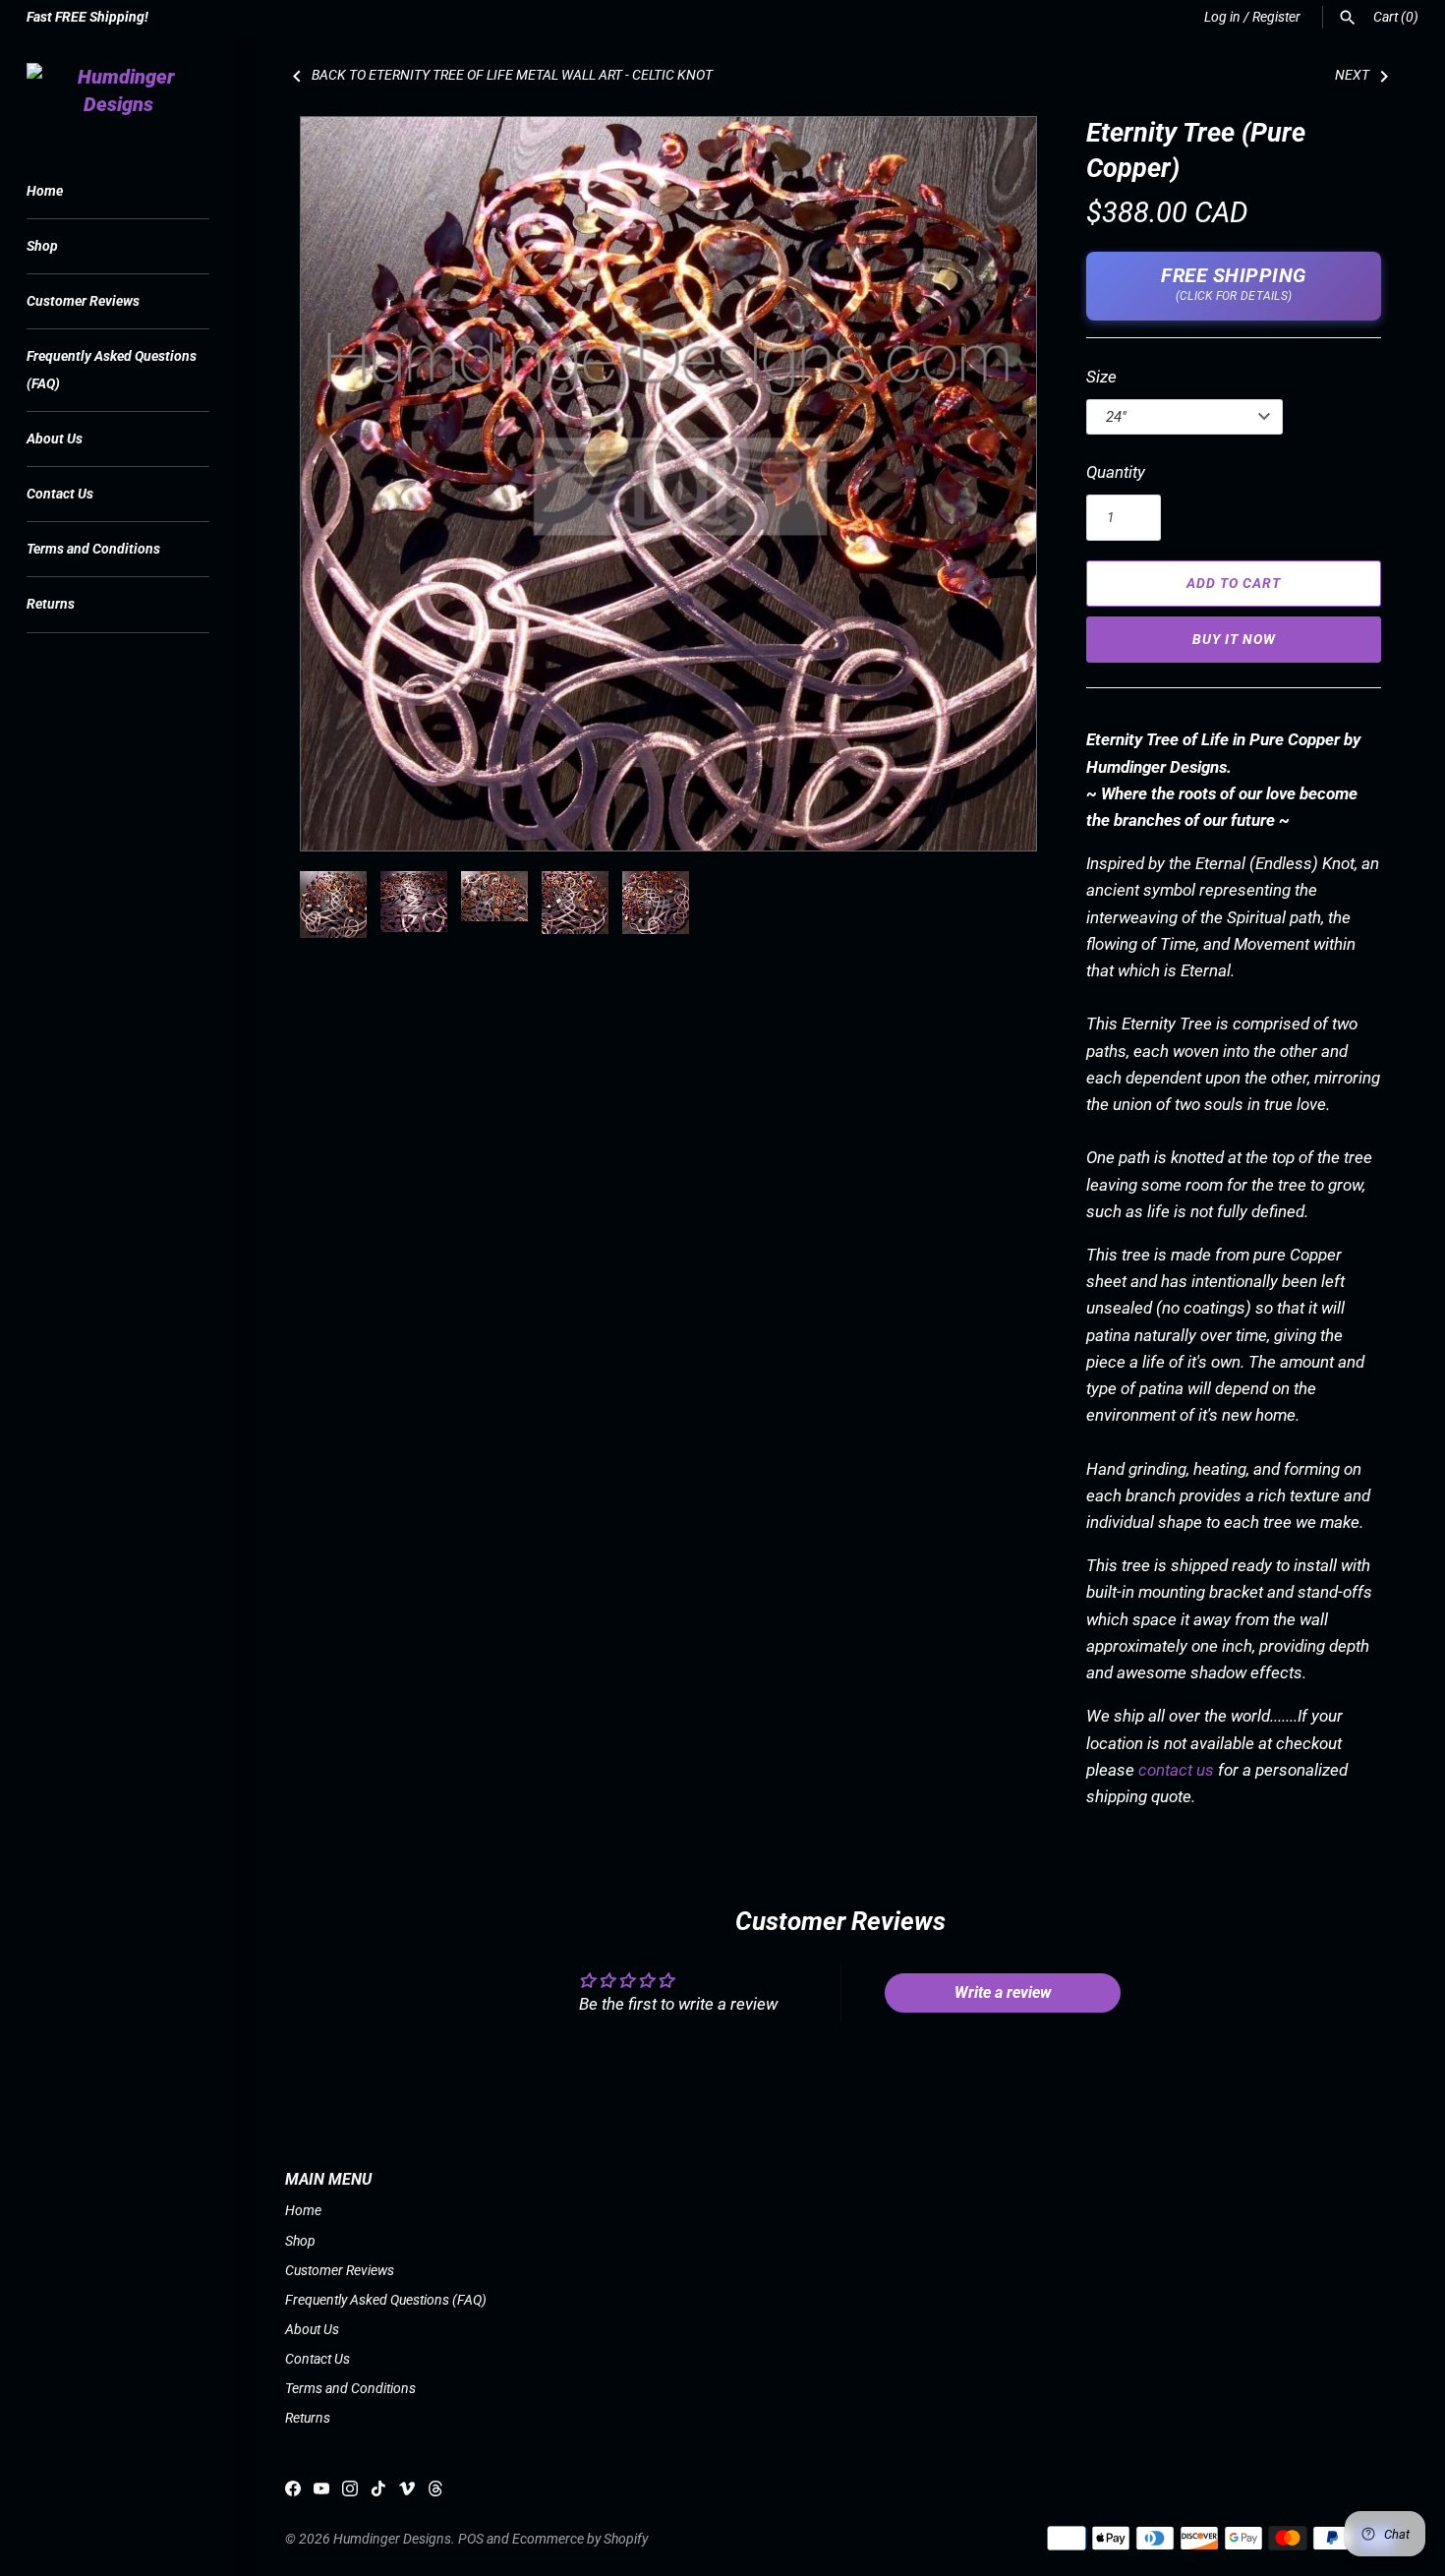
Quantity (1116, 472)
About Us (55, 439)
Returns (51, 604)
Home (45, 191)
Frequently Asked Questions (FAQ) (112, 370)
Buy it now (1234, 639)
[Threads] (435, 2493)
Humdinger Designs (392, 2539)
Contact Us (60, 494)
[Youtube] (321, 2493)
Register (1276, 17)
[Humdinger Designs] (118, 90)
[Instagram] (350, 2493)
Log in (1222, 17)
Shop (42, 246)
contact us (1176, 1770)
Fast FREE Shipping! (87, 17)
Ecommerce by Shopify (580, 2539)
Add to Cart (1234, 583)
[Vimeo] (407, 2493)
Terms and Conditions (93, 549)
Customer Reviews (83, 301)
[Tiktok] (378, 2493)
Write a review (1003, 1992)
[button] (995, 484)
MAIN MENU (328, 2180)
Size (1101, 377)
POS (471, 2539)
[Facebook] (293, 2493)
